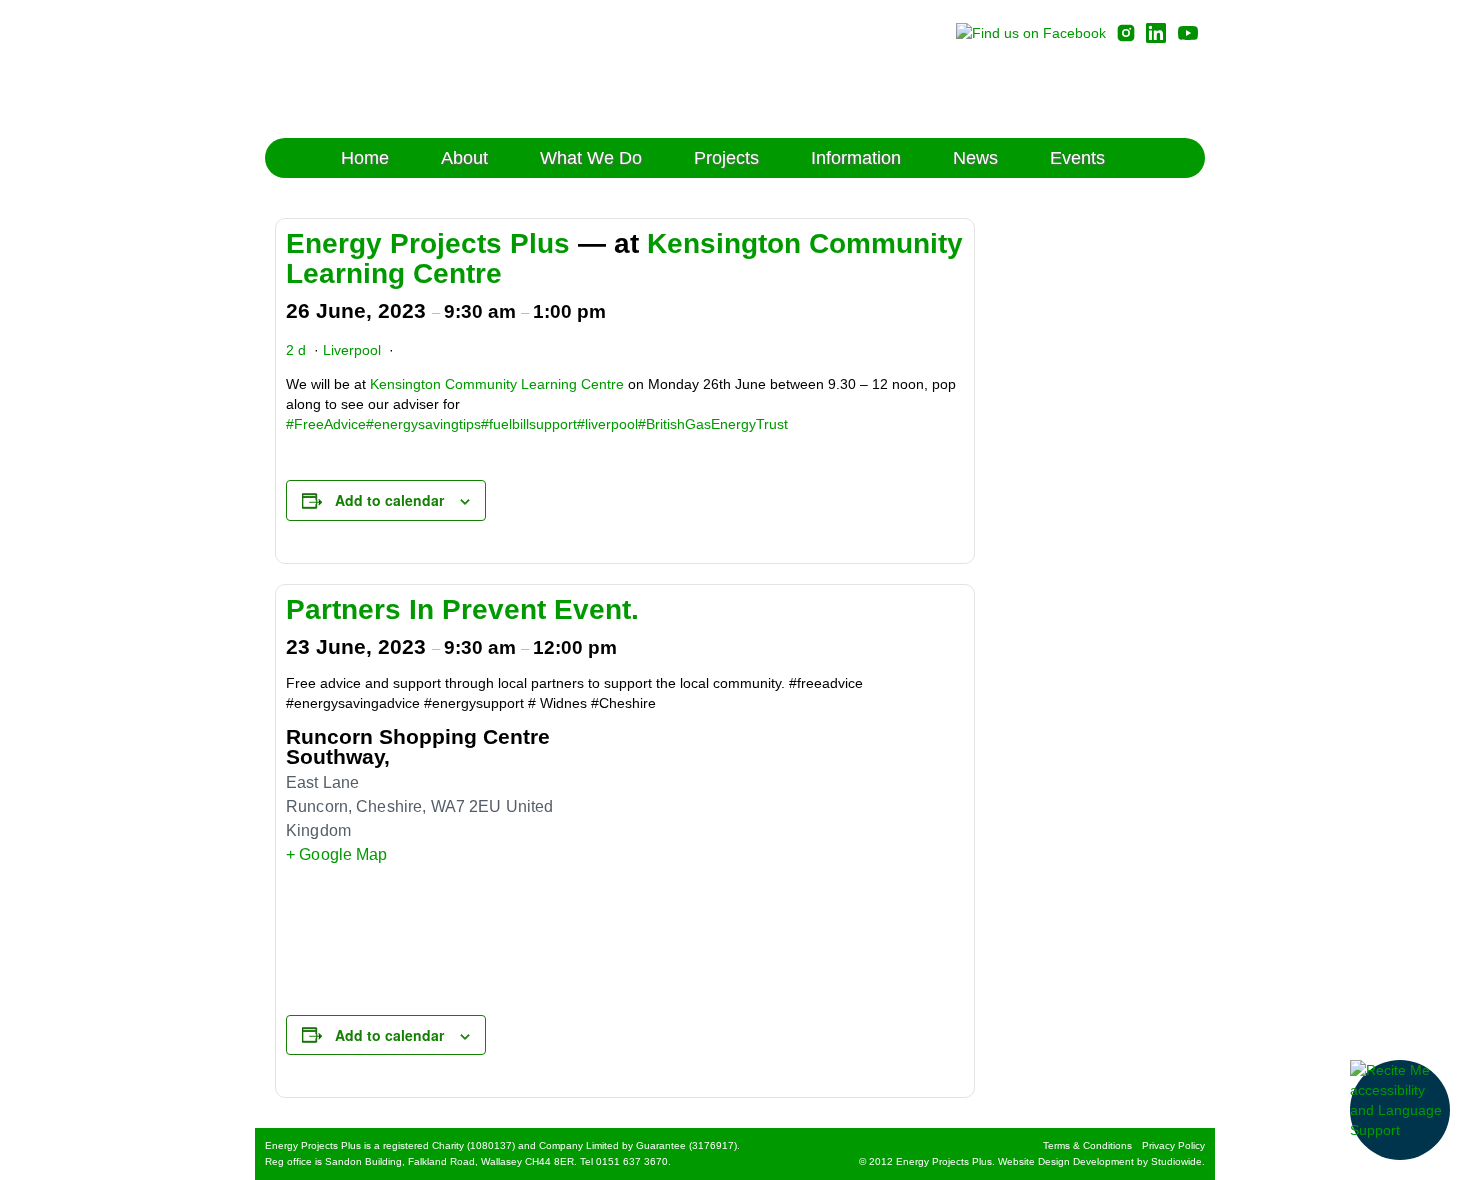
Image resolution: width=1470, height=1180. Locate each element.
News (975, 158)
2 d (296, 350)
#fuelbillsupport (529, 424)
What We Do (591, 158)
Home (365, 158)
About (464, 158)
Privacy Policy (1173, 1145)
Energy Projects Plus (442, 69)
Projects (726, 158)
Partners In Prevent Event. (462, 609)
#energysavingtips (423, 424)
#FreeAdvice (326, 424)
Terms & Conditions (1087, 1145)
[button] (1400, 1110)
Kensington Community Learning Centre (497, 384)
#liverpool (607, 424)
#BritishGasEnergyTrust (713, 424)
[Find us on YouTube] (1188, 32)
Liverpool (352, 350)
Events (1077, 158)
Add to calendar (389, 500)
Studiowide (1176, 1161)
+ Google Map (337, 854)
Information (856, 158)
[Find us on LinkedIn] (1156, 32)
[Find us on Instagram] (1126, 32)
